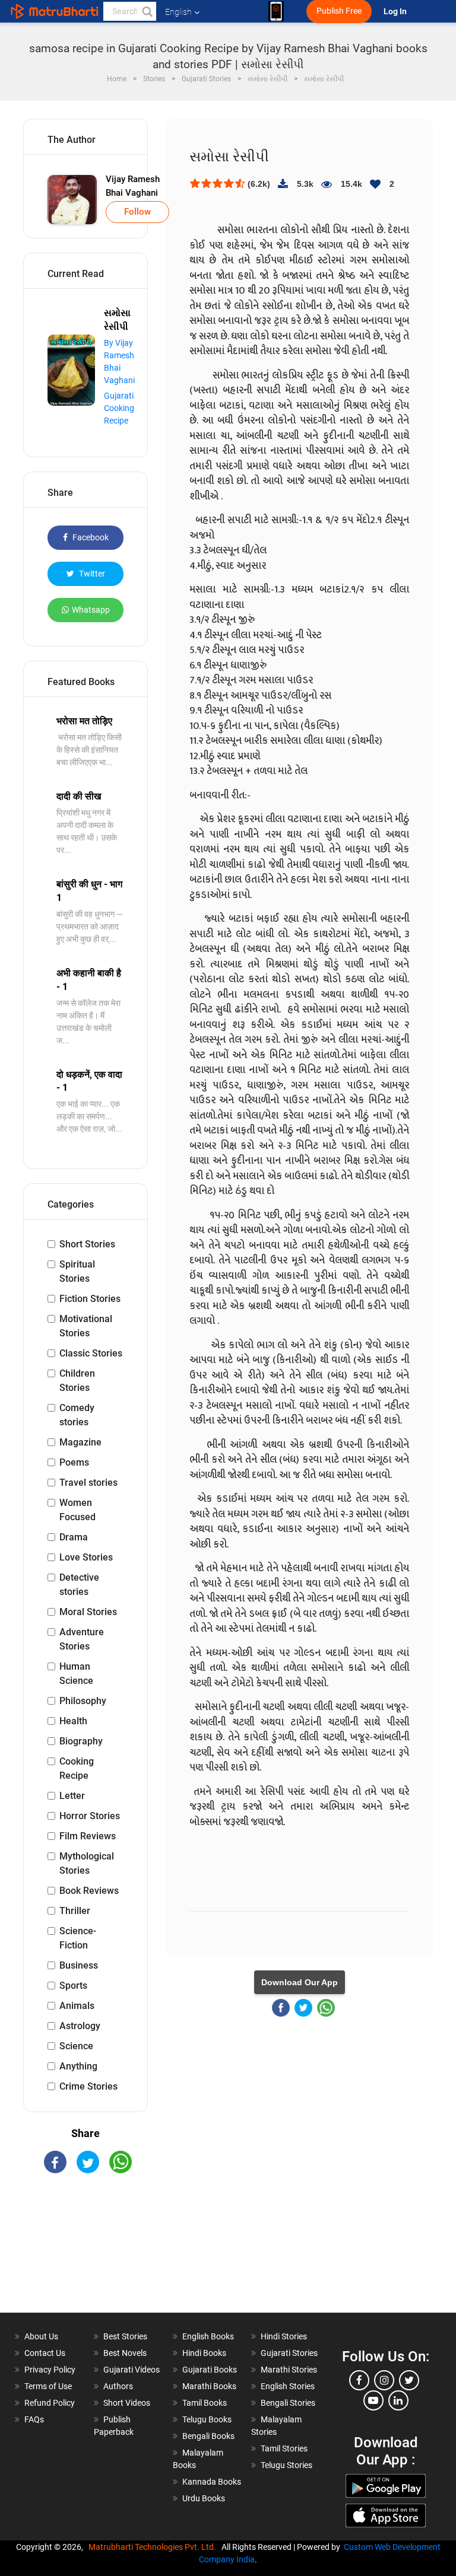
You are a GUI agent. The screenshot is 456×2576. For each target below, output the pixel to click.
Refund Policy (50, 2403)
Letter (72, 1796)
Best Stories (125, 2336)
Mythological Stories (87, 1863)
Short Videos (127, 2403)
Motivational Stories (86, 1326)
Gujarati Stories (289, 2353)
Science (76, 2046)
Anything (78, 2066)
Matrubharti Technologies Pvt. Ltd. (154, 2547)
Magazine (80, 1442)
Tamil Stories (284, 2448)
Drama (74, 1537)
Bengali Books (208, 2436)
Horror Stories (90, 1816)
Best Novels (125, 2353)
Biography (81, 1741)
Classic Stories (91, 1353)
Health (73, 1721)
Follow (137, 212)
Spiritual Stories (77, 1271)
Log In (396, 12)
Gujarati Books (210, 2370)
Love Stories (86, 1557)
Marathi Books (209, 2386)
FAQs (34, 2419)
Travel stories (88, 1483)
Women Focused (77, 1510)
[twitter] (409, 2380)
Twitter (91, 574)
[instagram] (384, 2380)
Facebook (90, 537)
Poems (74, 1462)
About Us (41, 2336)
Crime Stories (88, 2086)
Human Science (76, 1674)
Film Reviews (88, 1836)
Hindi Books (204, 2353)
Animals (77, 2006)
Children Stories (77, 1381)
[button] (147, 11)
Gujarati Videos (132, 2370)
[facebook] (359, 2380)
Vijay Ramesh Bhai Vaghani (133, 186)
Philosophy (83, 1701)
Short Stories (87, 1244)
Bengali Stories (288, 2403)
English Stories (288, 2386)
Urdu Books (204, 2498)
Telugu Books (207, 2419)
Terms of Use (48, 2386)
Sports (73, 1986)
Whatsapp (91, 610)
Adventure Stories (82, 1639)
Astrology (80, 2026)
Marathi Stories (289, 2370)
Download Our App (300, 1982)
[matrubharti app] (276, 11)
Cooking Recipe (77, 1768)
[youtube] (373, 2400)
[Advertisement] (85, 2253)
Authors (118, 2386)
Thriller (75, 1911)
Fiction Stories (90, 1299)
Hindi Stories (284, 2336)
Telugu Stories (286, 2465)
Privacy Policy (50, 2370)
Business (79, 1965)
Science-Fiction (78, 1938)
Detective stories (79, 1585)
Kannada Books (212, 2482)
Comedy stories (77, 1415)
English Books (208, 2336)
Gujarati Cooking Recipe (119, 408)
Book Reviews (89, 1891)
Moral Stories (88, 1612)
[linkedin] (398, 2400)
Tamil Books (205, 2403)
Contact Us (45, 2353)
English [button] (178, 12)
